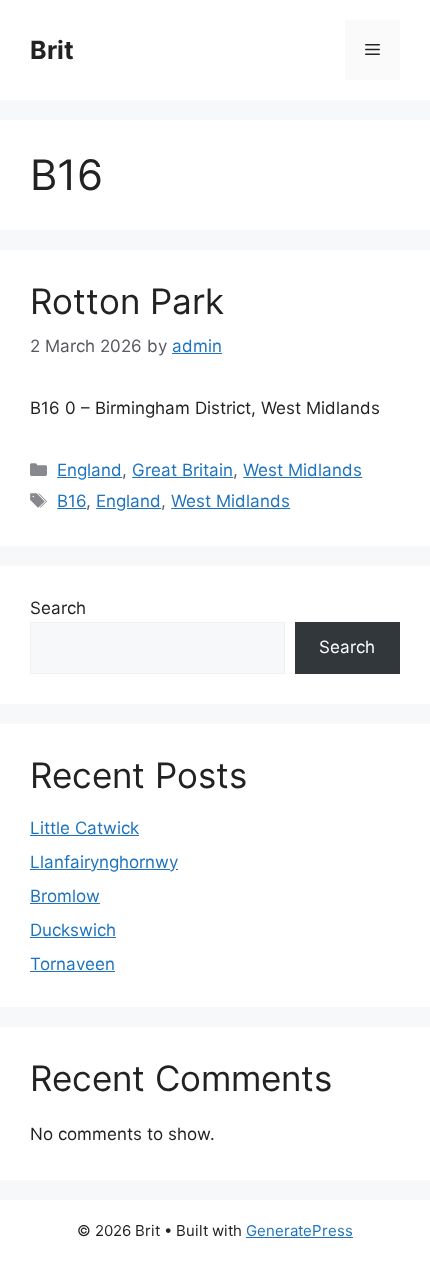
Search (58, 608)
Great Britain (182, 470)
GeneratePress (299, 1230)
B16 (71, 501)
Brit (52, 50)
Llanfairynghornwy (104, 862)
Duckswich (73, 930)
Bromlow (65, 896)
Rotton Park (127, 301)
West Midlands (302, 470)
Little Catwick (84, 828)
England (89, 470)
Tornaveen (72, 964)
